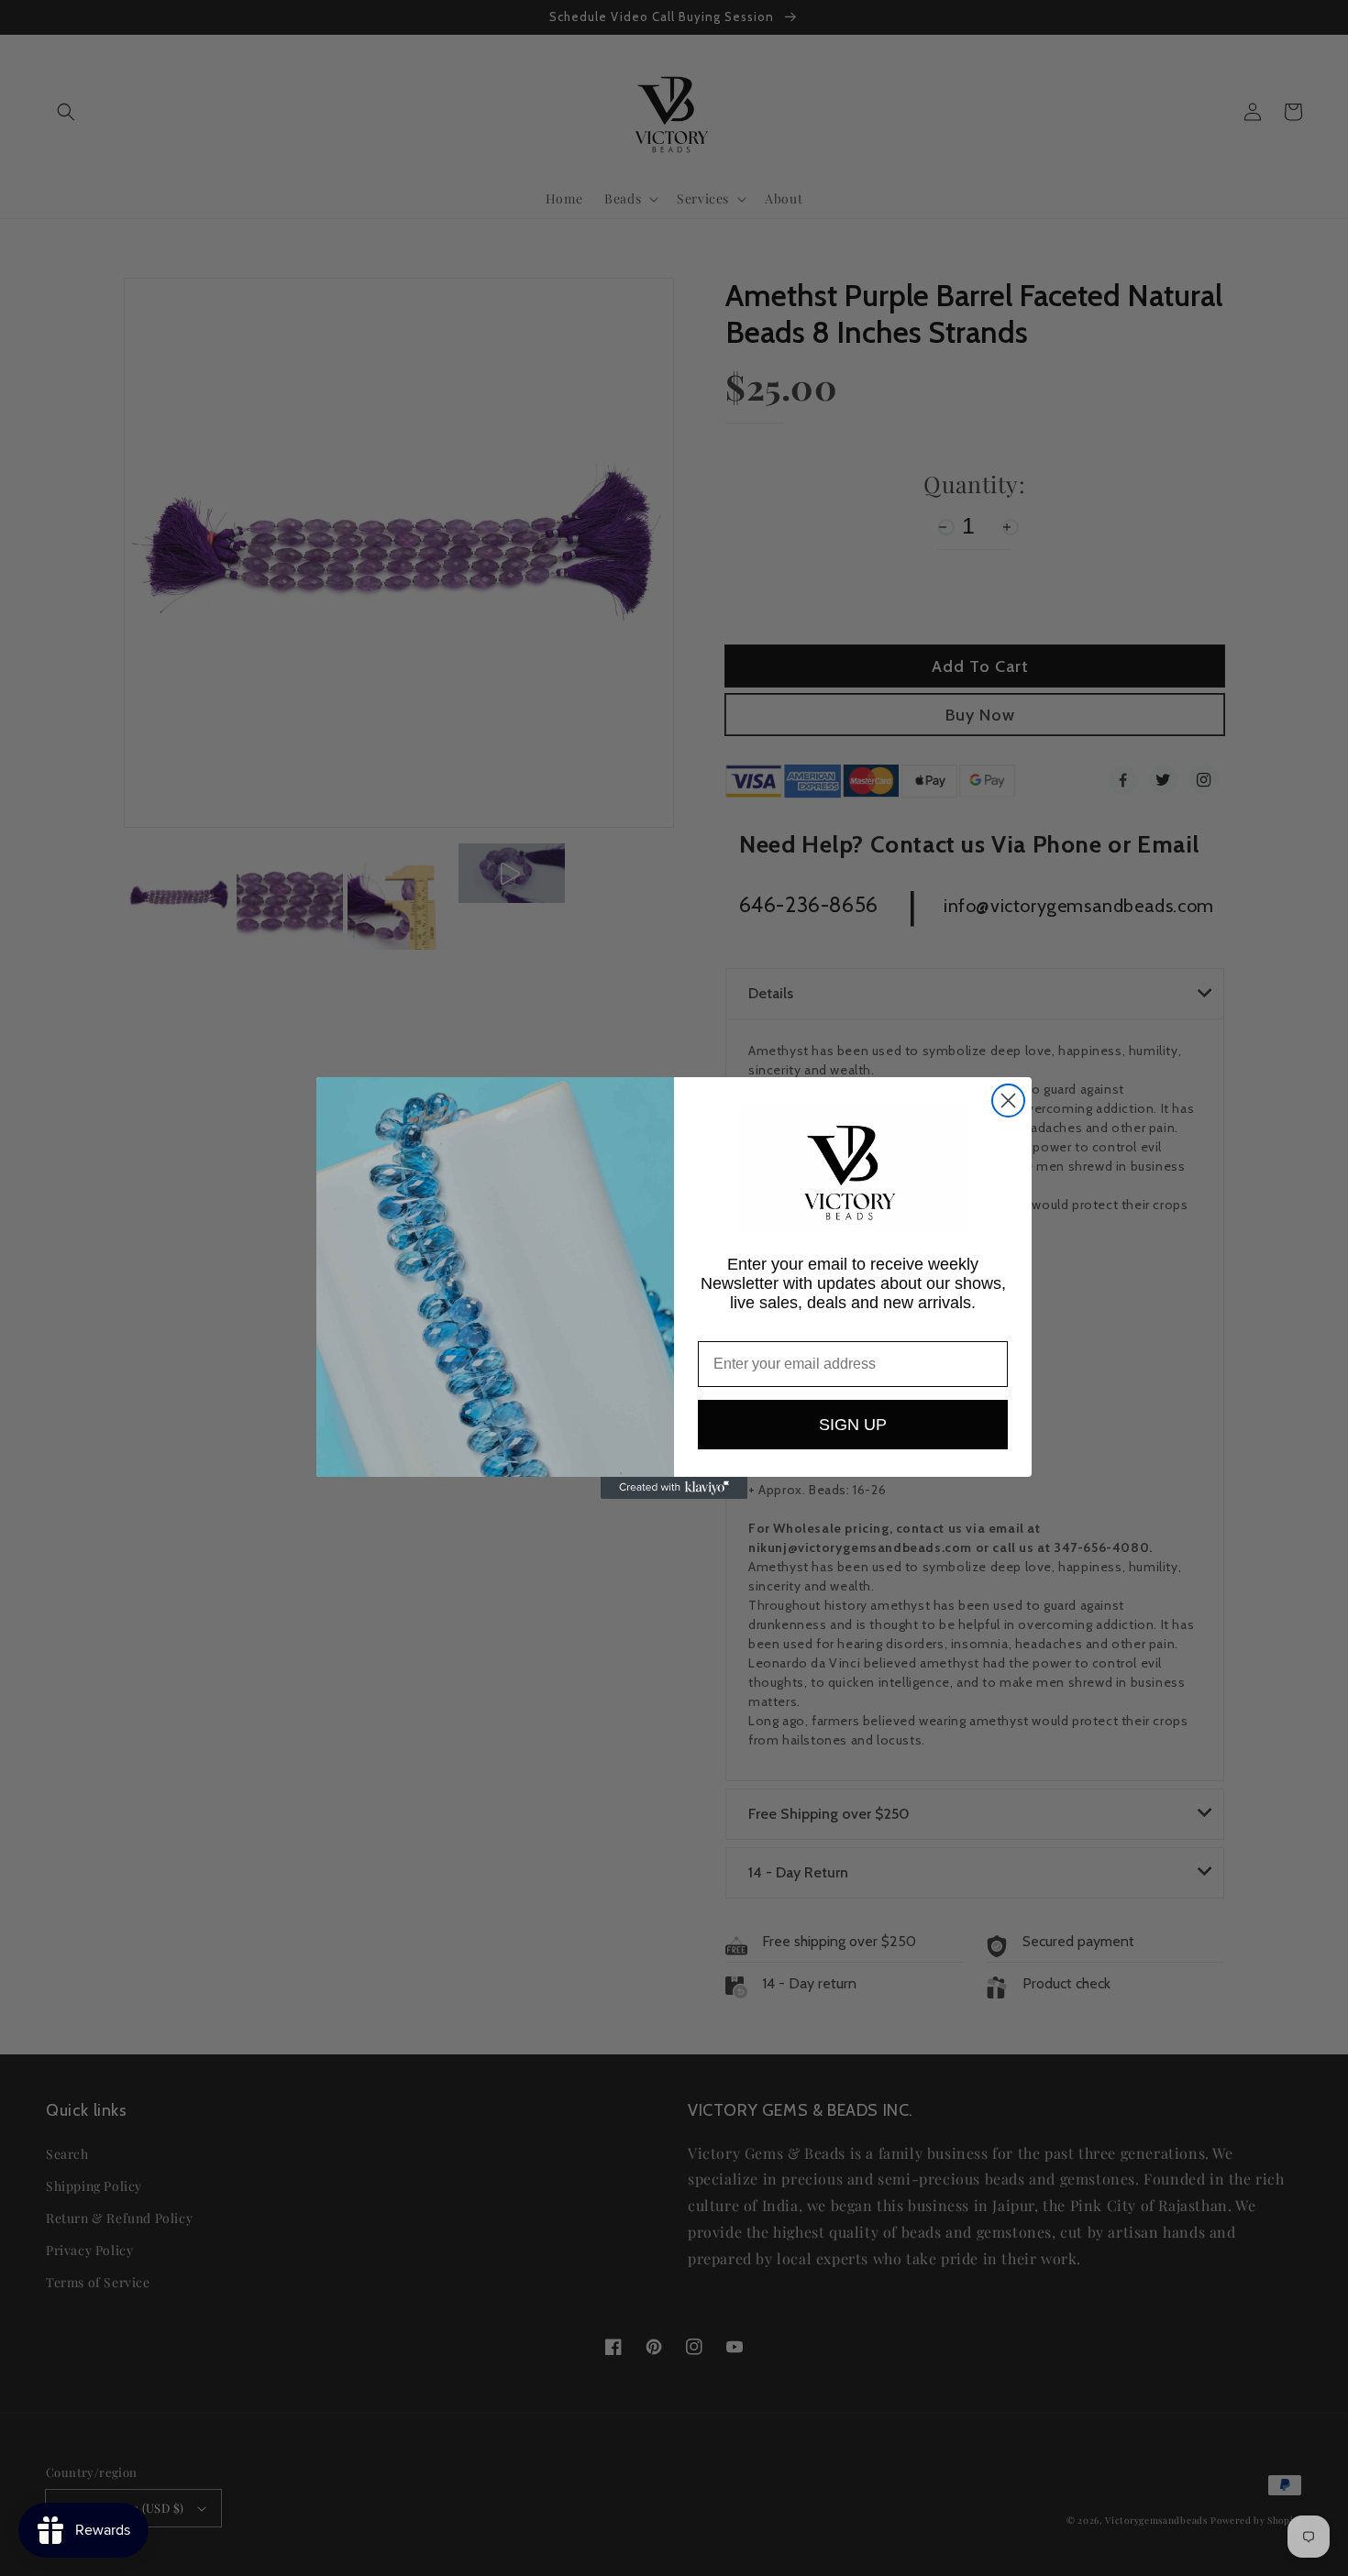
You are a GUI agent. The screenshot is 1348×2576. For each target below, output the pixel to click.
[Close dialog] (1008, 1101)
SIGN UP (853, 1425)
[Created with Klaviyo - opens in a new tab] (674, 1488)
